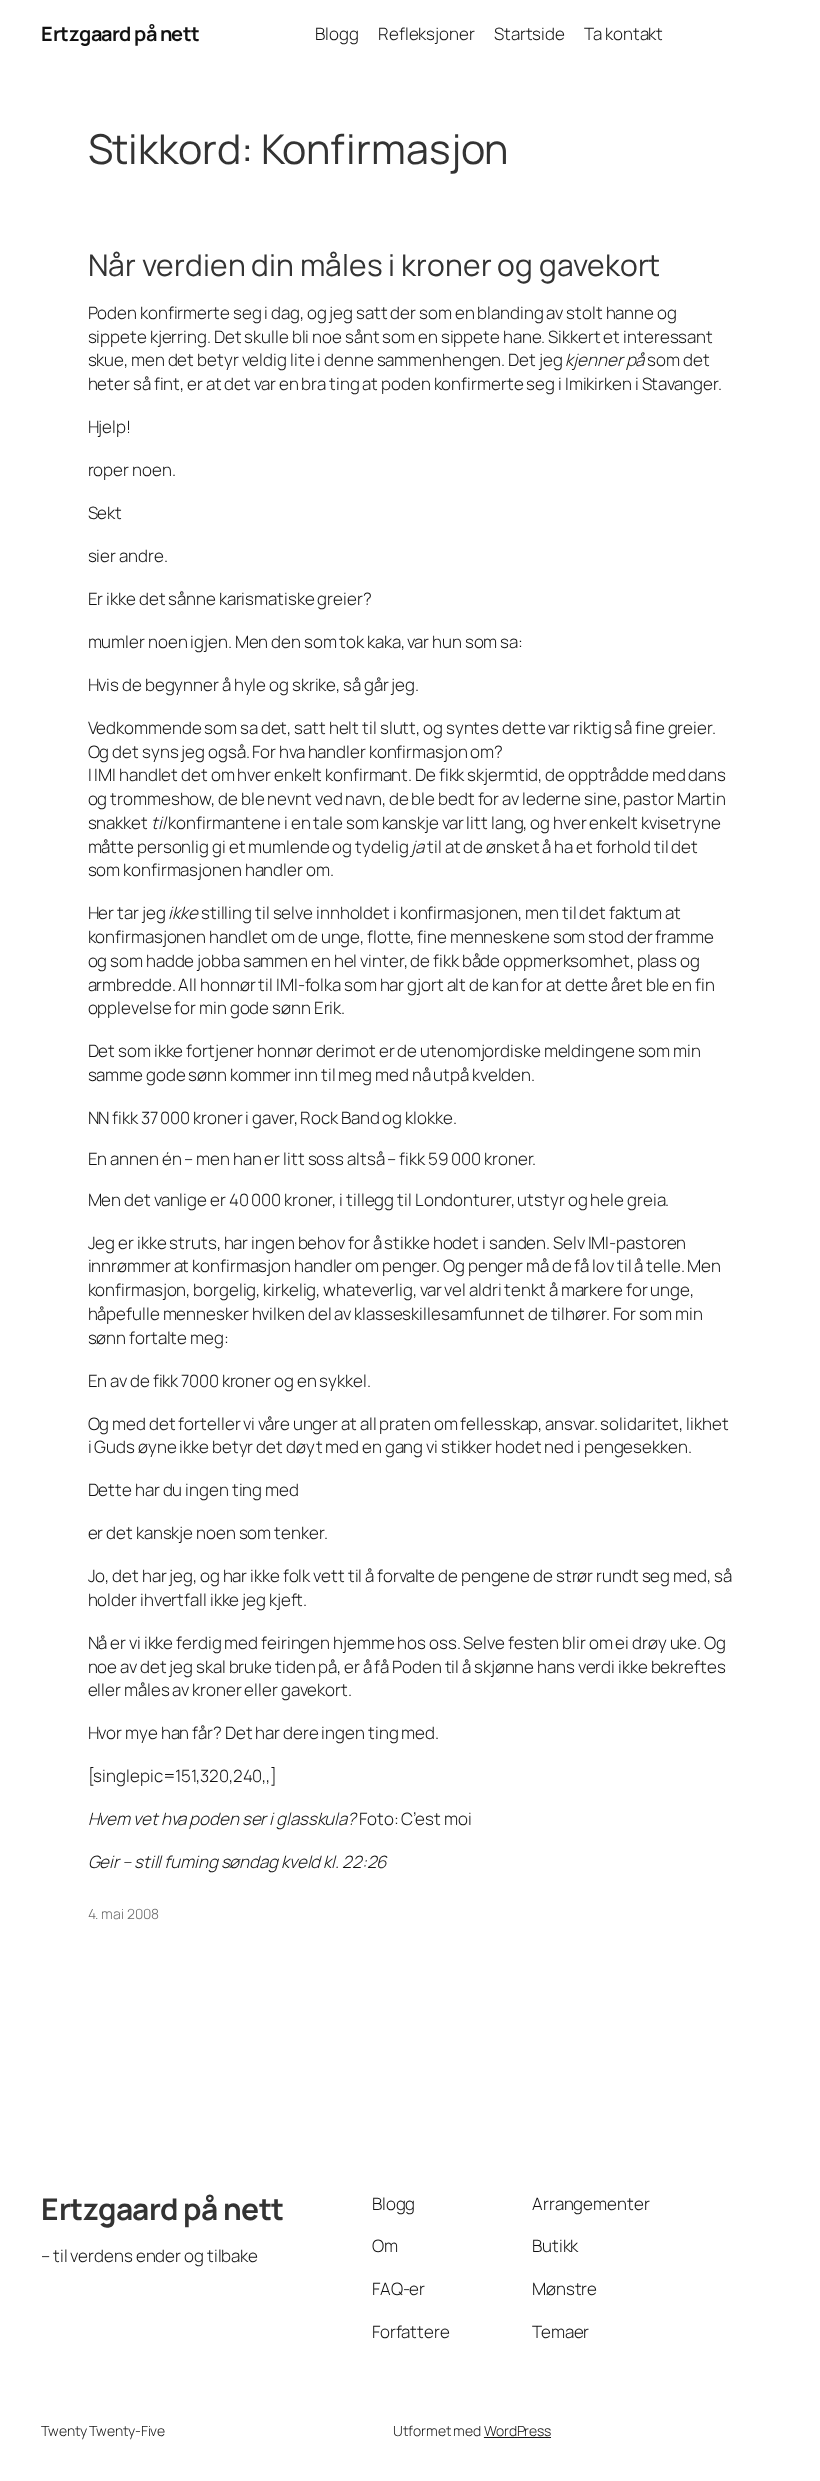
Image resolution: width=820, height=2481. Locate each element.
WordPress (517, 2430)
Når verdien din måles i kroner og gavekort (374, 265)
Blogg (337, 33)
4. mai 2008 (123, 1913)
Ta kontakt (623, 33)
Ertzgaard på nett (120, 33)
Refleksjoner (426, 33)
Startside (529, 33)
